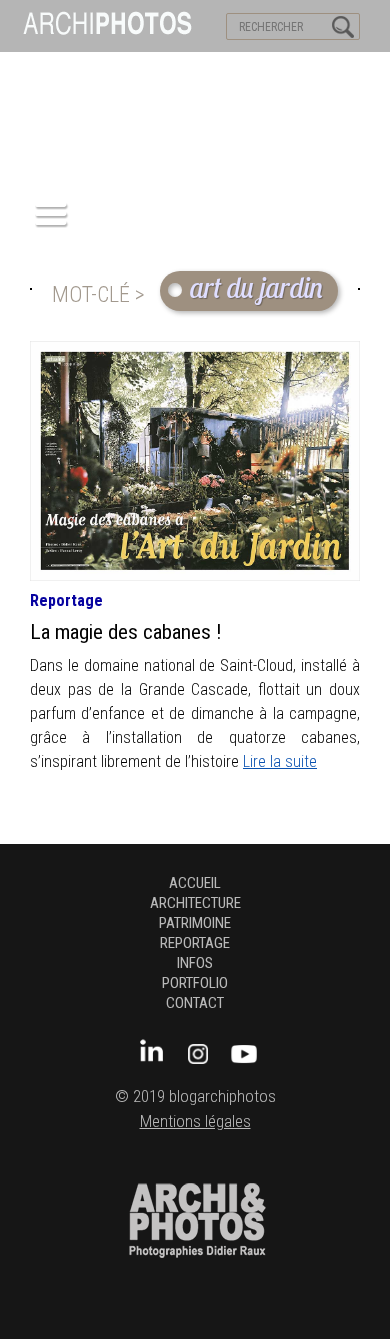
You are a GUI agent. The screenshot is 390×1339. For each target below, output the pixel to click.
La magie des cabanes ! (126, 632)
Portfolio (195, 983)
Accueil (195, 883)
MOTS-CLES (187, 71)
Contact (195, 1003)
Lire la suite (280, 761)
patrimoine (195, 923)
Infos (195, 963)
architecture (195, 903)
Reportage (66, 600)
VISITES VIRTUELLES (70, 71)
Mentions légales (195, 1121)
